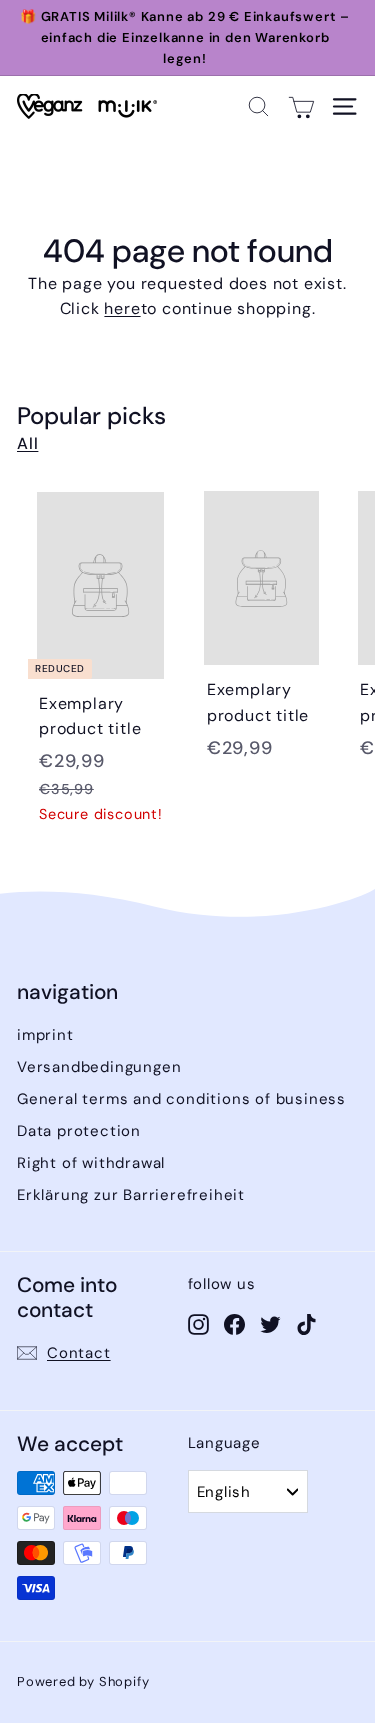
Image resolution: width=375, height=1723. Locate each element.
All (27, 443)
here (122, 308)
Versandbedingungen (99, 1067)
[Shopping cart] (301, 106)
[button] (258, 106)
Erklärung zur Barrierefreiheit (131, 1195)
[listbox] (248, 1491)
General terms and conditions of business (181, 1099)
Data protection (79, 1131)
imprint (45, 1035)
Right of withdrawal (91, 1163)
